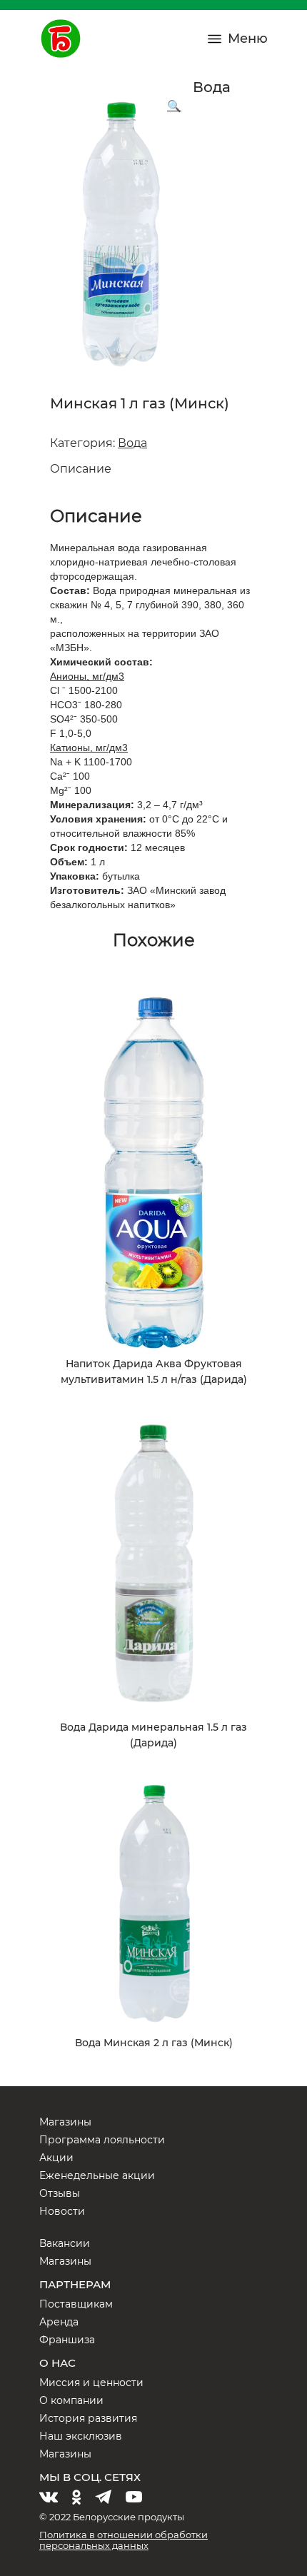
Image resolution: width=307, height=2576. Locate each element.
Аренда (59, 2322)
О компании (71, 2400)
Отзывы (60, 2193)
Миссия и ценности (91, 2383)
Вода (132, 443)
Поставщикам (76, 2304)
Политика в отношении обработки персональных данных (124, 2540)
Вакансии (65, 2243)
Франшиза (67, 2340)
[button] (174, 106)
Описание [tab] (81, 469)
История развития (88, 2418)
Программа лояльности (102, 2140)
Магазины (65, 2122)
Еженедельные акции (97, 2175)
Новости (62, 2211)
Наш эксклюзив (81, 2436)
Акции (56, 2158)
